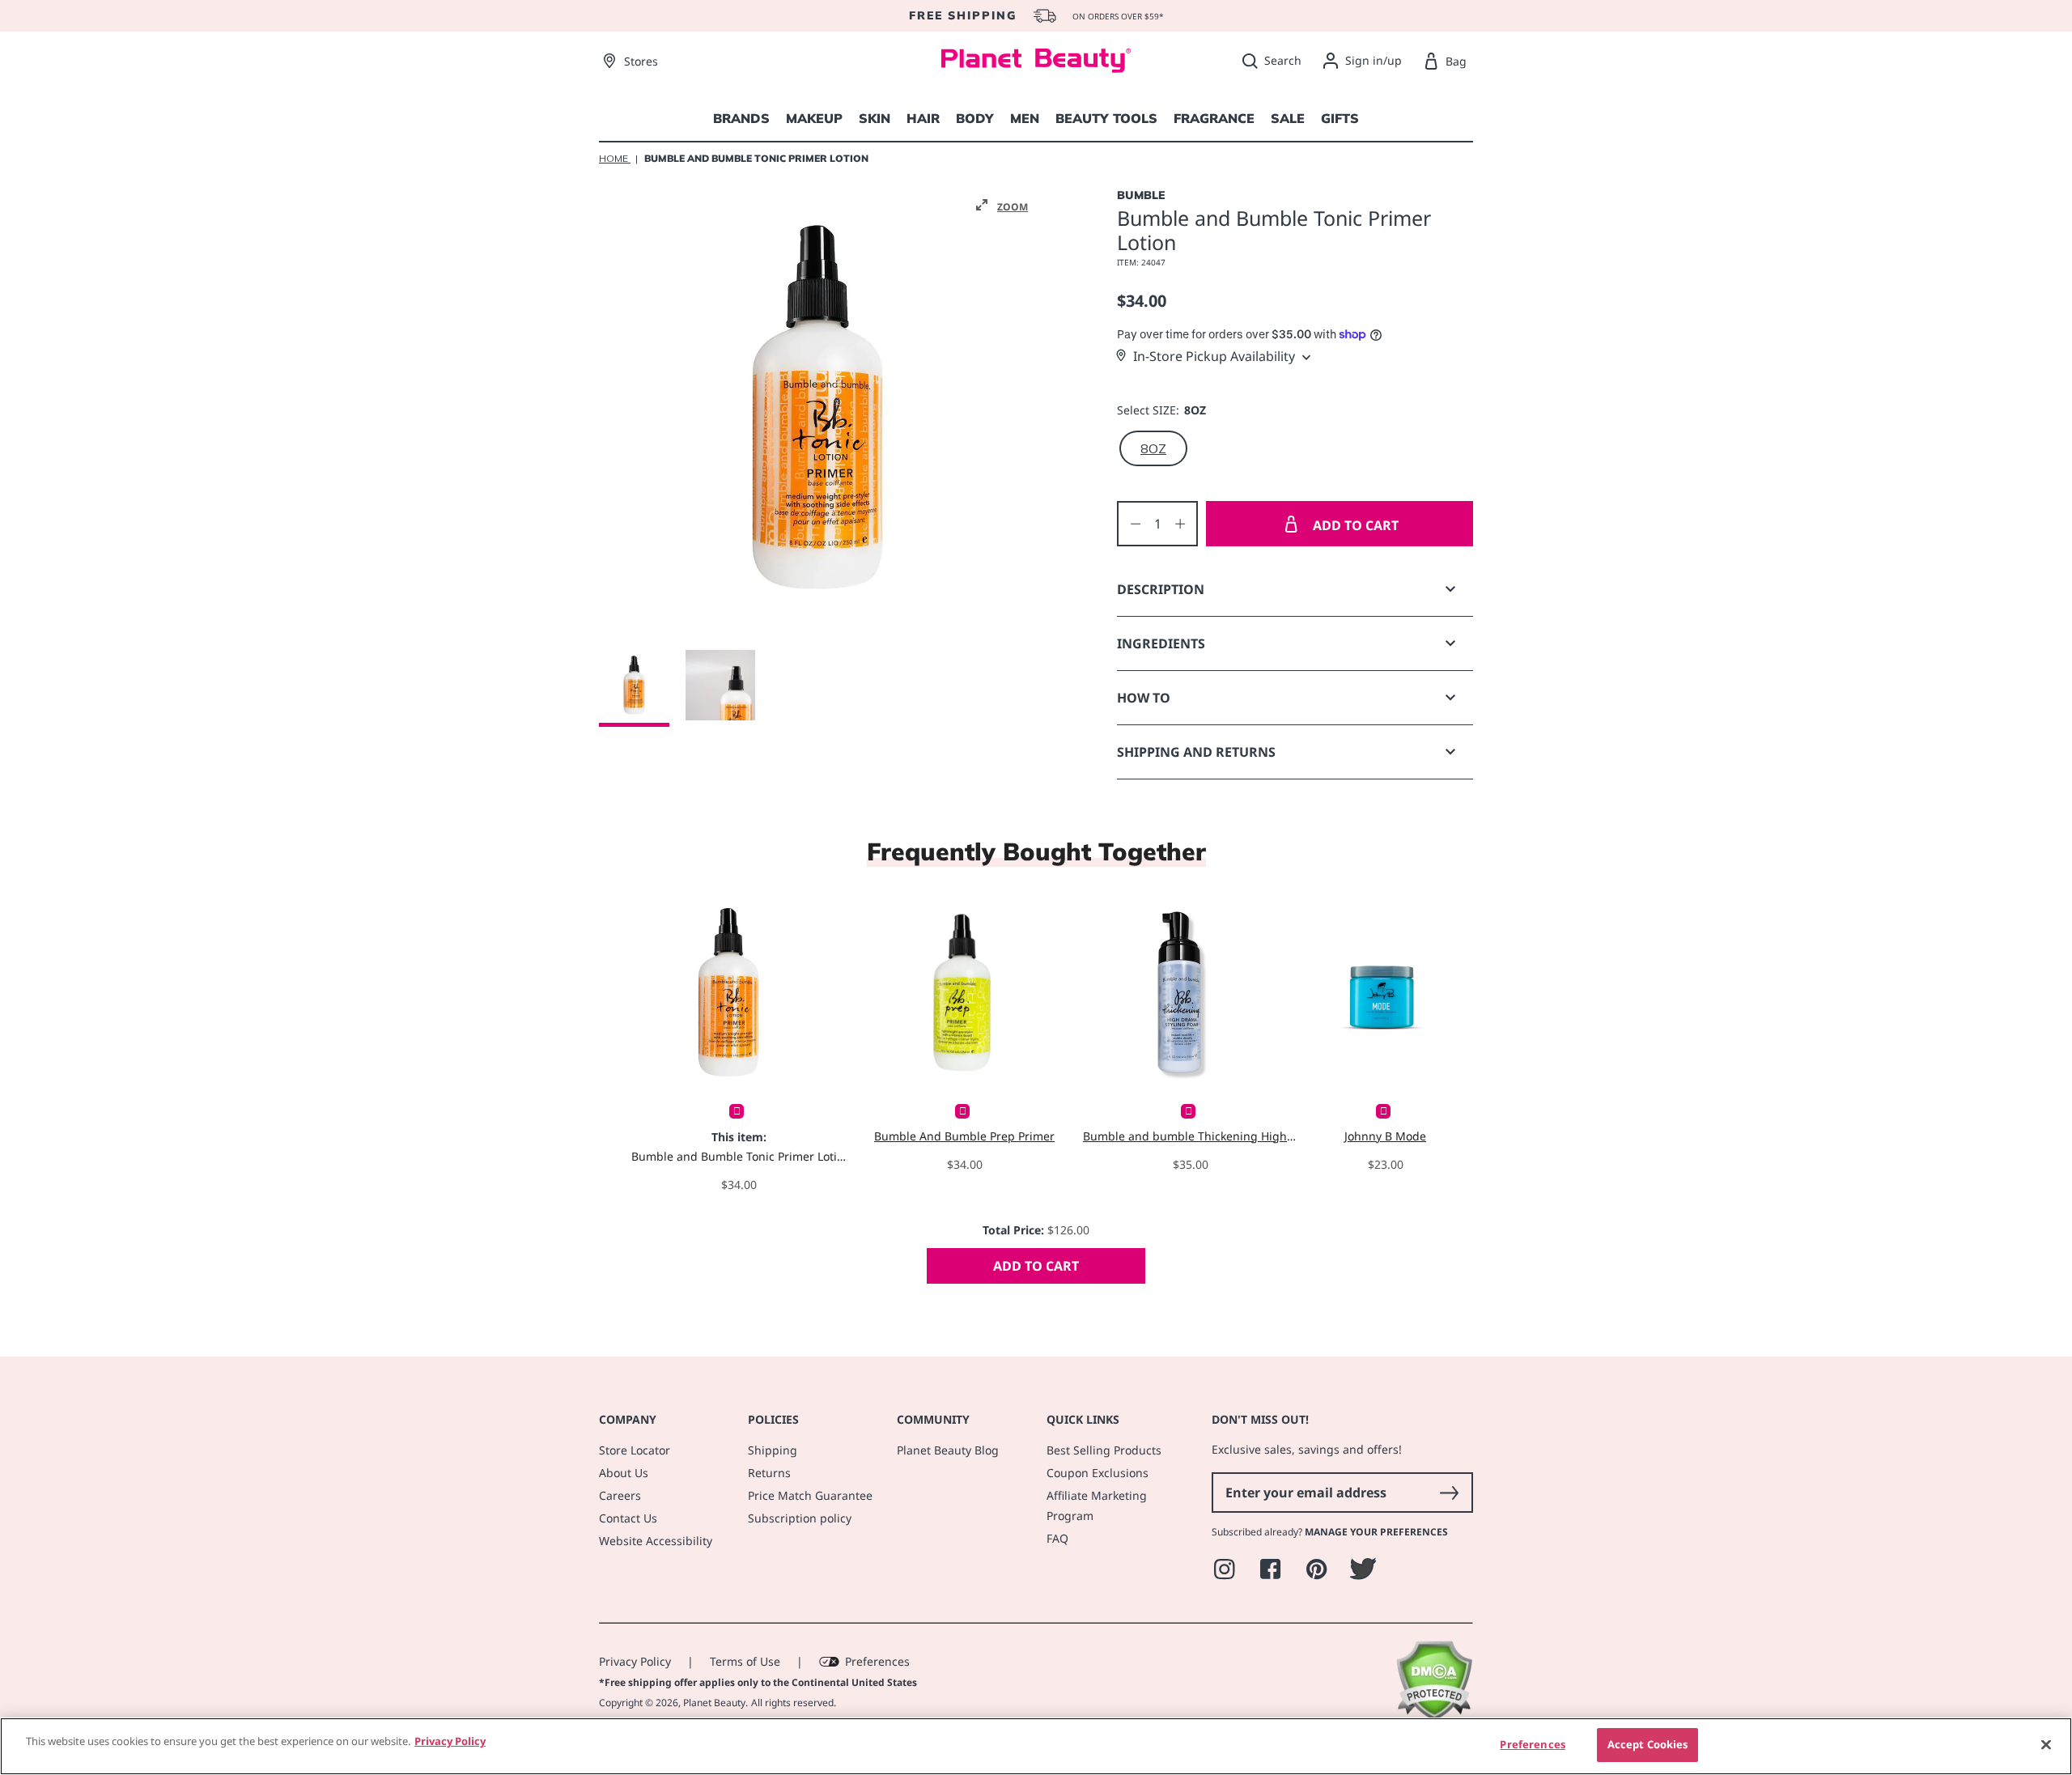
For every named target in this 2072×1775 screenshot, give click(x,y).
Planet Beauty (714, 1703)
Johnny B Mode (1385, 1136)
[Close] (2046, 1744)
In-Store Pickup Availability (1214, 356)
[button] (1002, 206)
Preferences (877, 1661)
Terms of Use (745, 1661)
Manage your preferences (1376, 1532)
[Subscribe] (1449, 1493)
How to (1144, 698)
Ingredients (1161, 643)
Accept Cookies (1648, 1744)
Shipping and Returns (1196, 752)
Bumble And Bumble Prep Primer (964, 1136)
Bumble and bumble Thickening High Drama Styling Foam (1190, 1136)
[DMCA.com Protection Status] (1434, 1716)
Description (1161, 589)
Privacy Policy (635, 1661)
